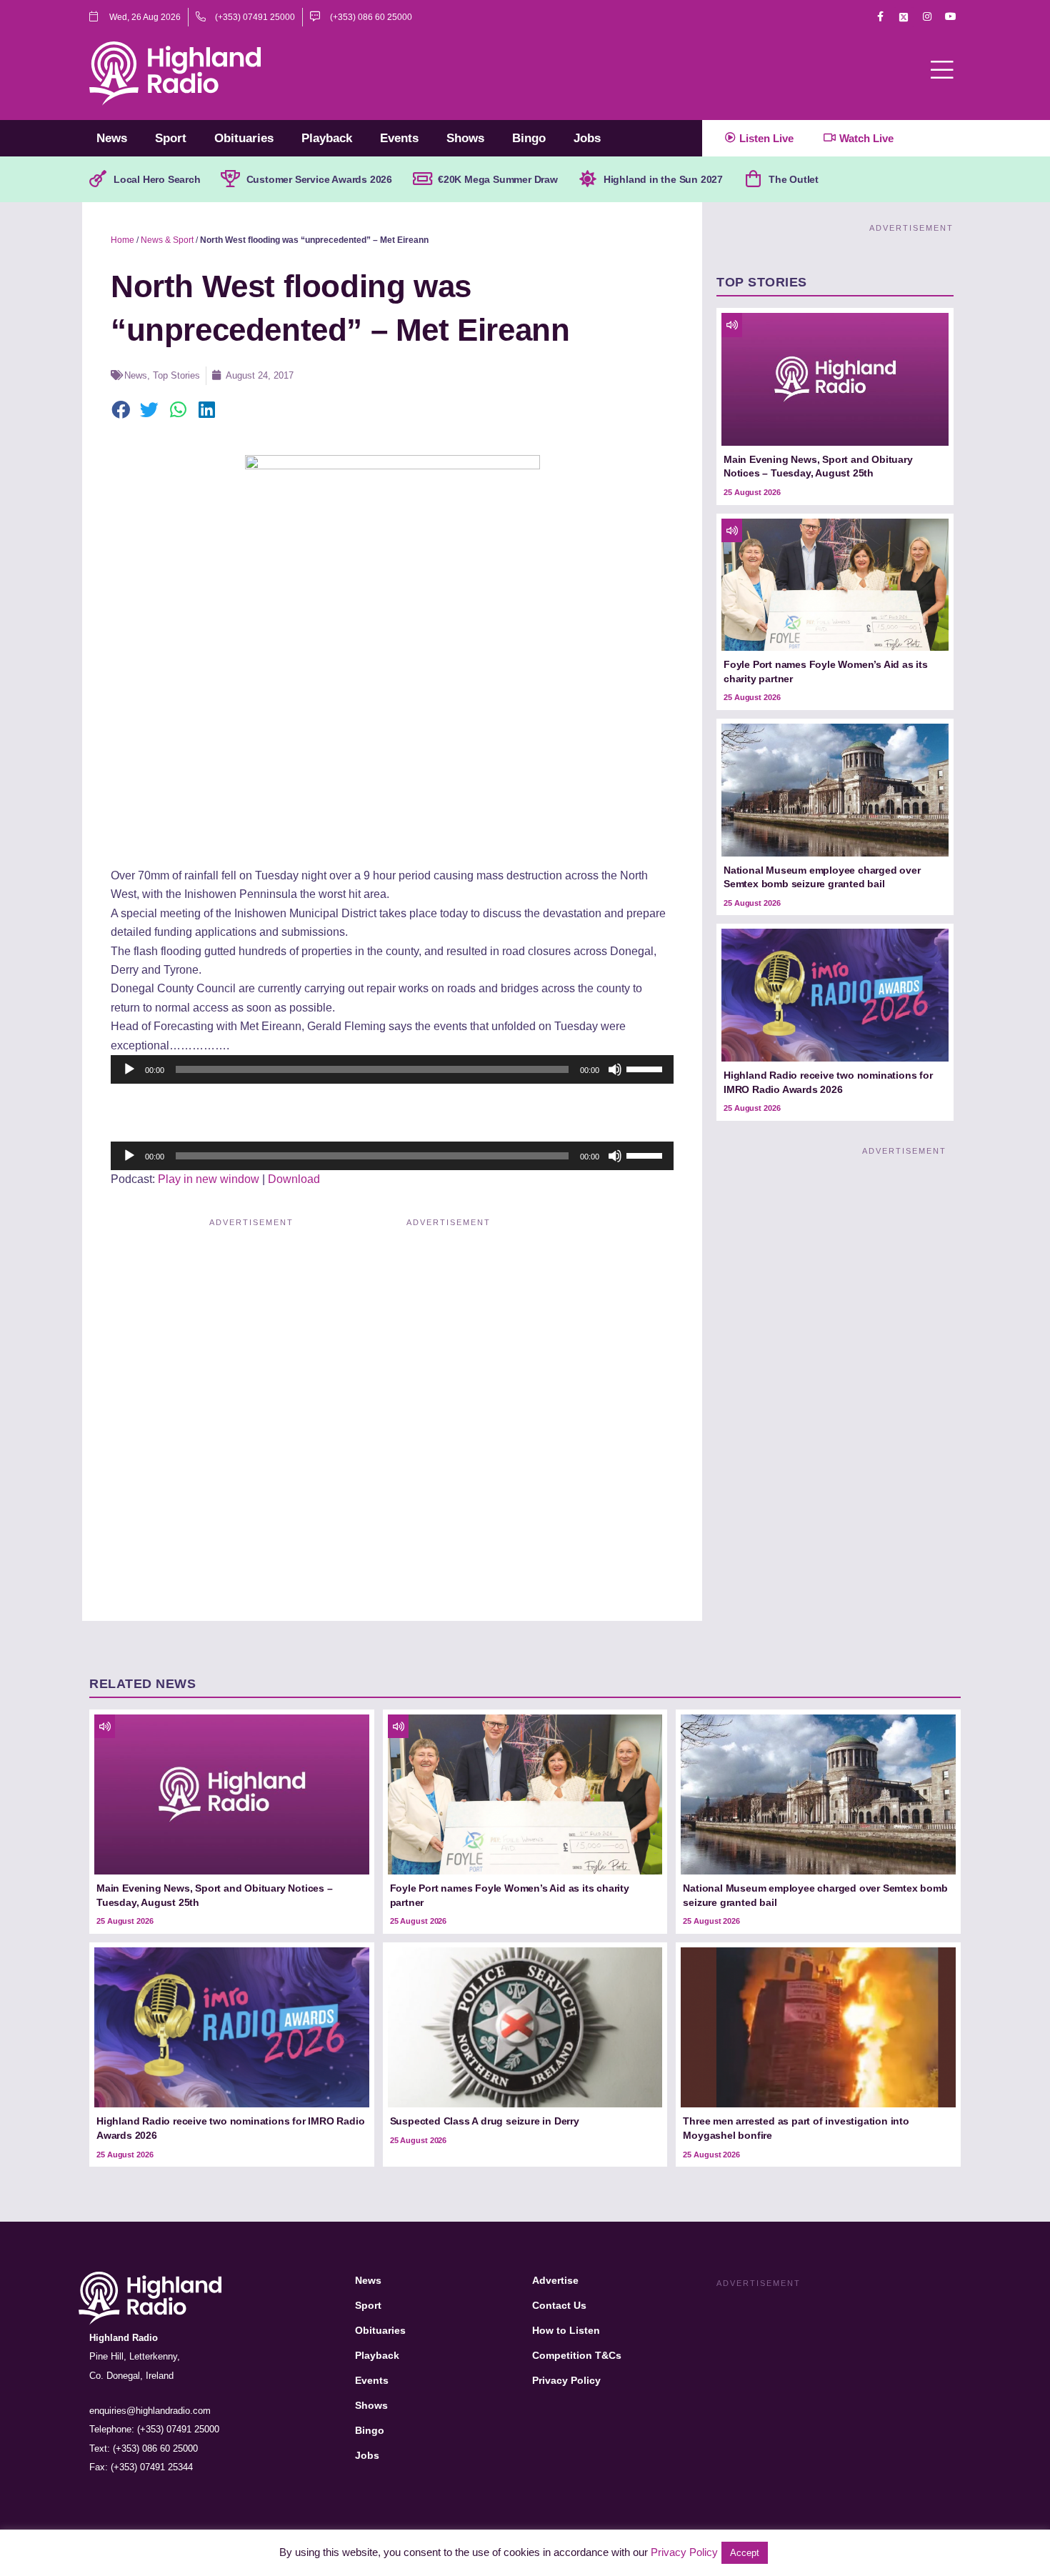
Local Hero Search (157, 179)
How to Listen (566, 2330)
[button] (121, 411)
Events (399, 138)
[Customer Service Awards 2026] (231, 179)
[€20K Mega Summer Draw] (422, 179)
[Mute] (615, 1069)
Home (122, 240)
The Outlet (794, 179)
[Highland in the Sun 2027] (588, 179)
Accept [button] (745, 2553)
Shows (465, 138)
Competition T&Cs (577, 2355)
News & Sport (167, 240)
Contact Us (559, 2305)
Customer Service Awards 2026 (319, 179)
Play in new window (209, 1179)
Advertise (555, 2280)
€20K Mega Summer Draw (498, 179)
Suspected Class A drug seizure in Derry (485, 2121)
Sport (171, 138)
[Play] (129, 1069)
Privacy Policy (566, 2380)
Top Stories (176, 375)
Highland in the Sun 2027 (663, 179)
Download (294, 1179)
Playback (327, 138)
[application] (392, 1069)
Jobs (587, 138)
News (112, 138)
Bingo (529, 138)
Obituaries (244, 138)
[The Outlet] (753, 179)
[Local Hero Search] (98, 179)
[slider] (646, 1068)
